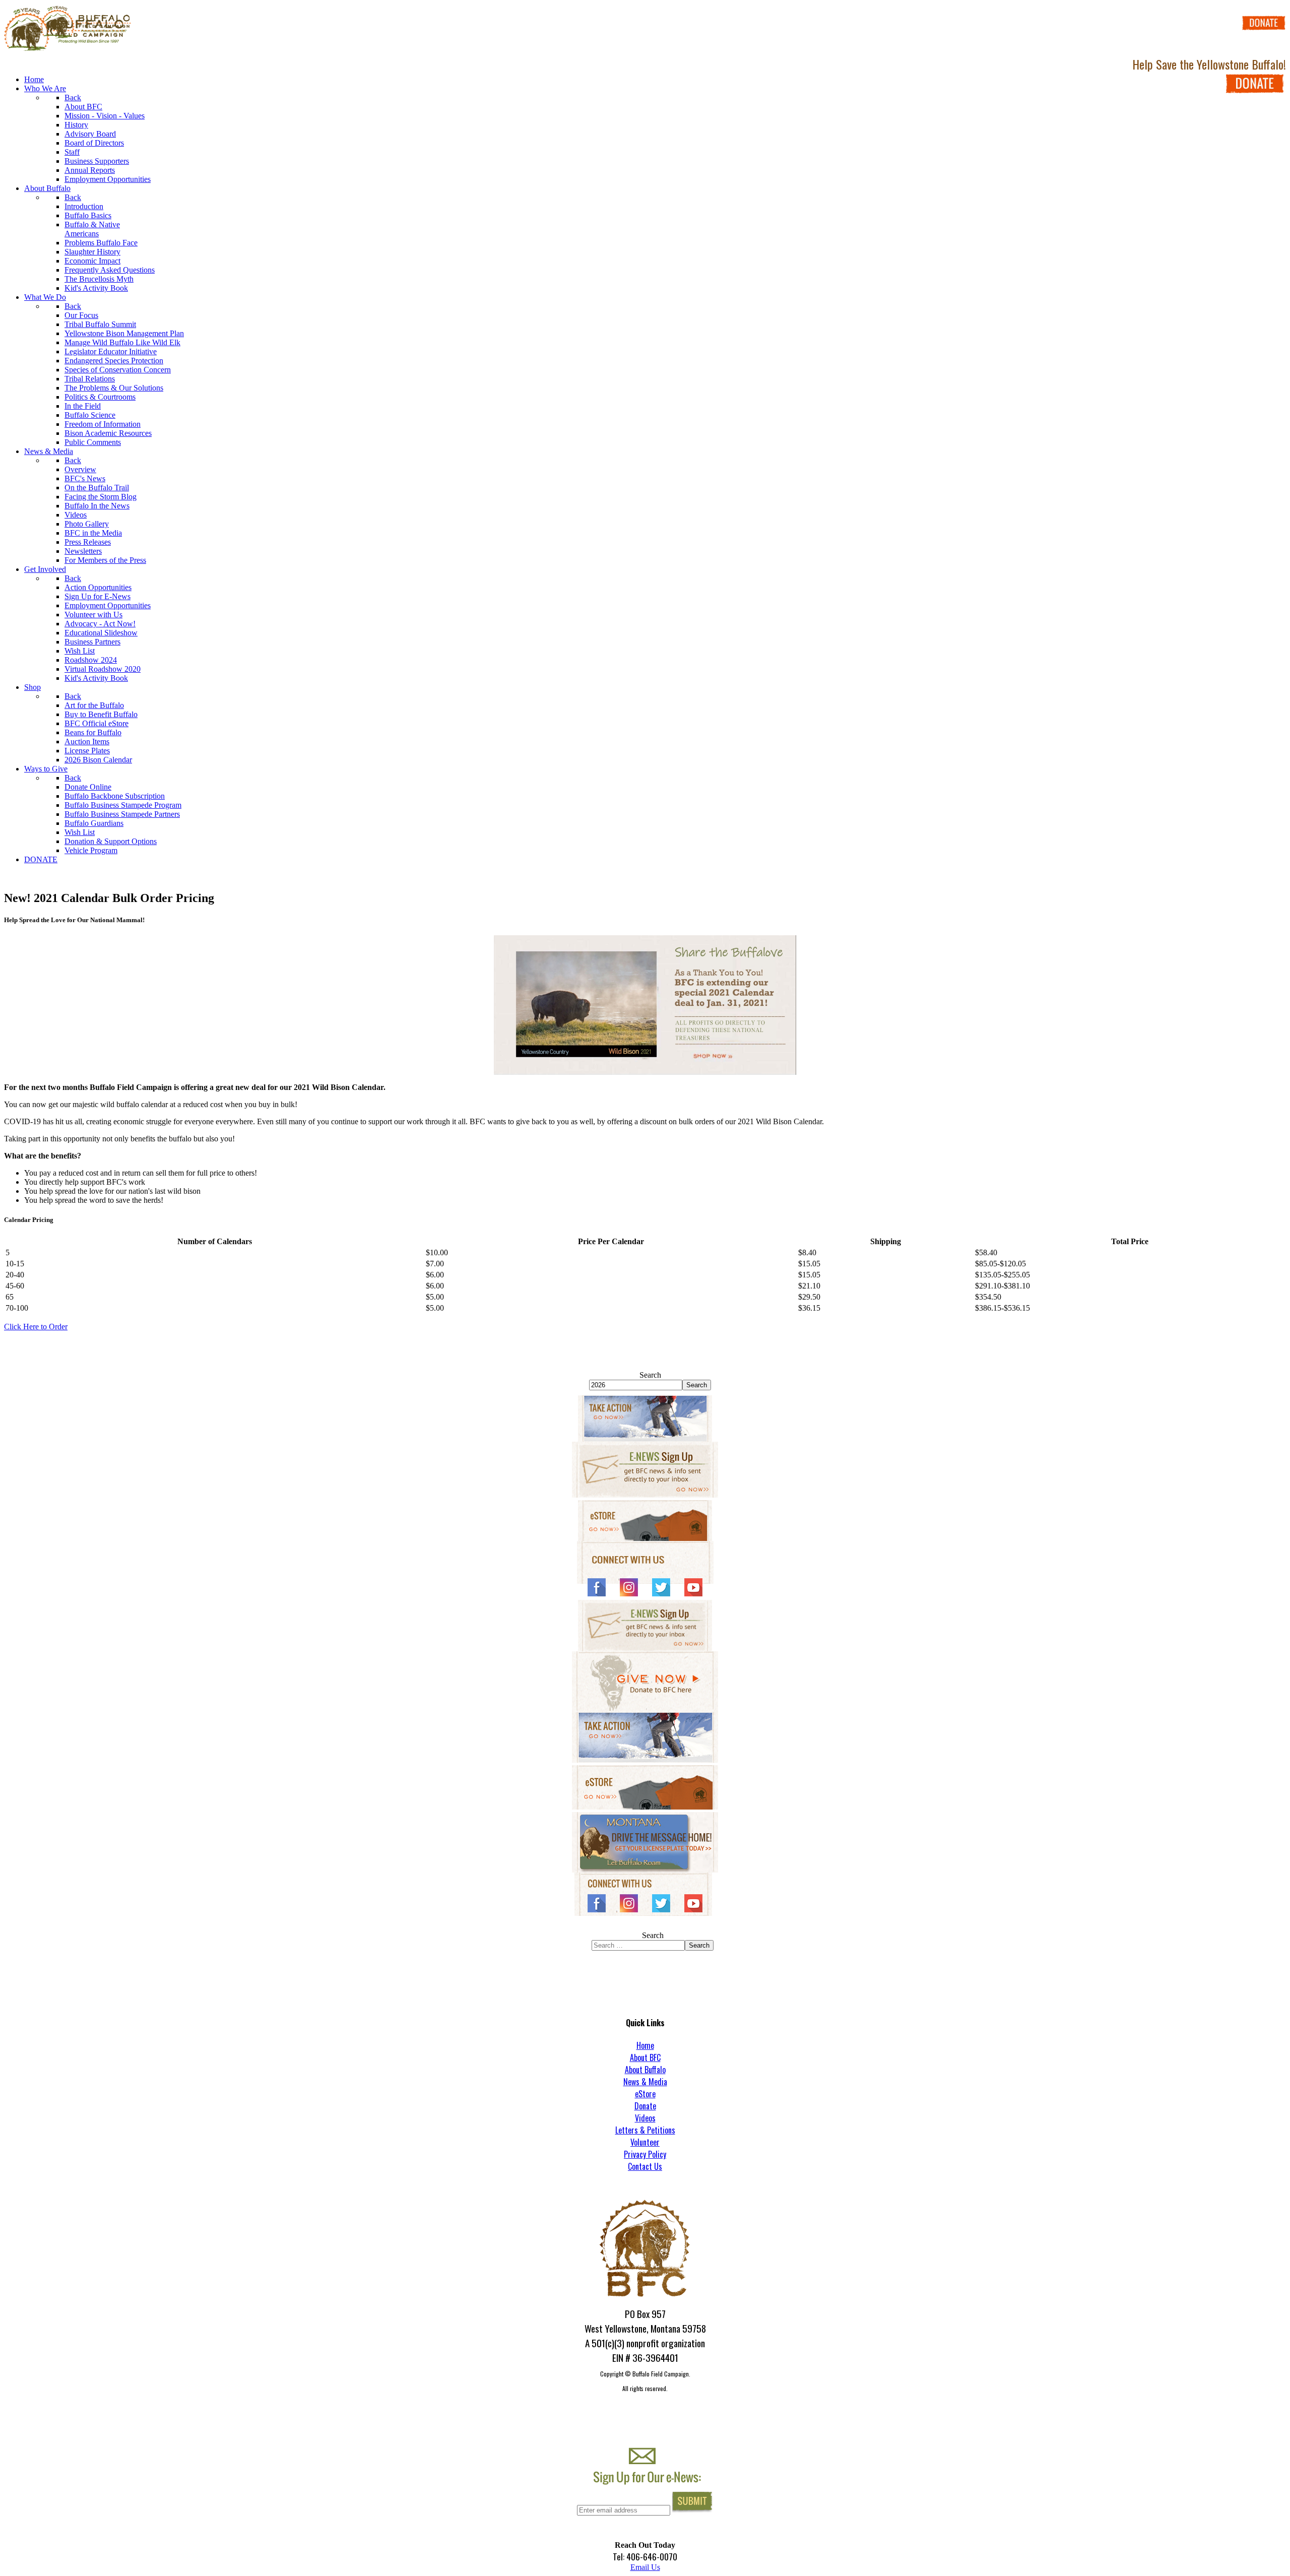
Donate (645, 2106)
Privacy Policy (645, 2154)
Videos (645, 2118)
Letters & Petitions (645, 2130)
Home (645, 2045)
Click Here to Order (36, 1327)
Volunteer (645, 2142)
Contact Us (645, 2166)
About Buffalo (645, 2070)
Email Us (645, 2567)
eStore (645, 2094)
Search (650, 1375)
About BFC (645, 2057)
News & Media (645, 2082)
